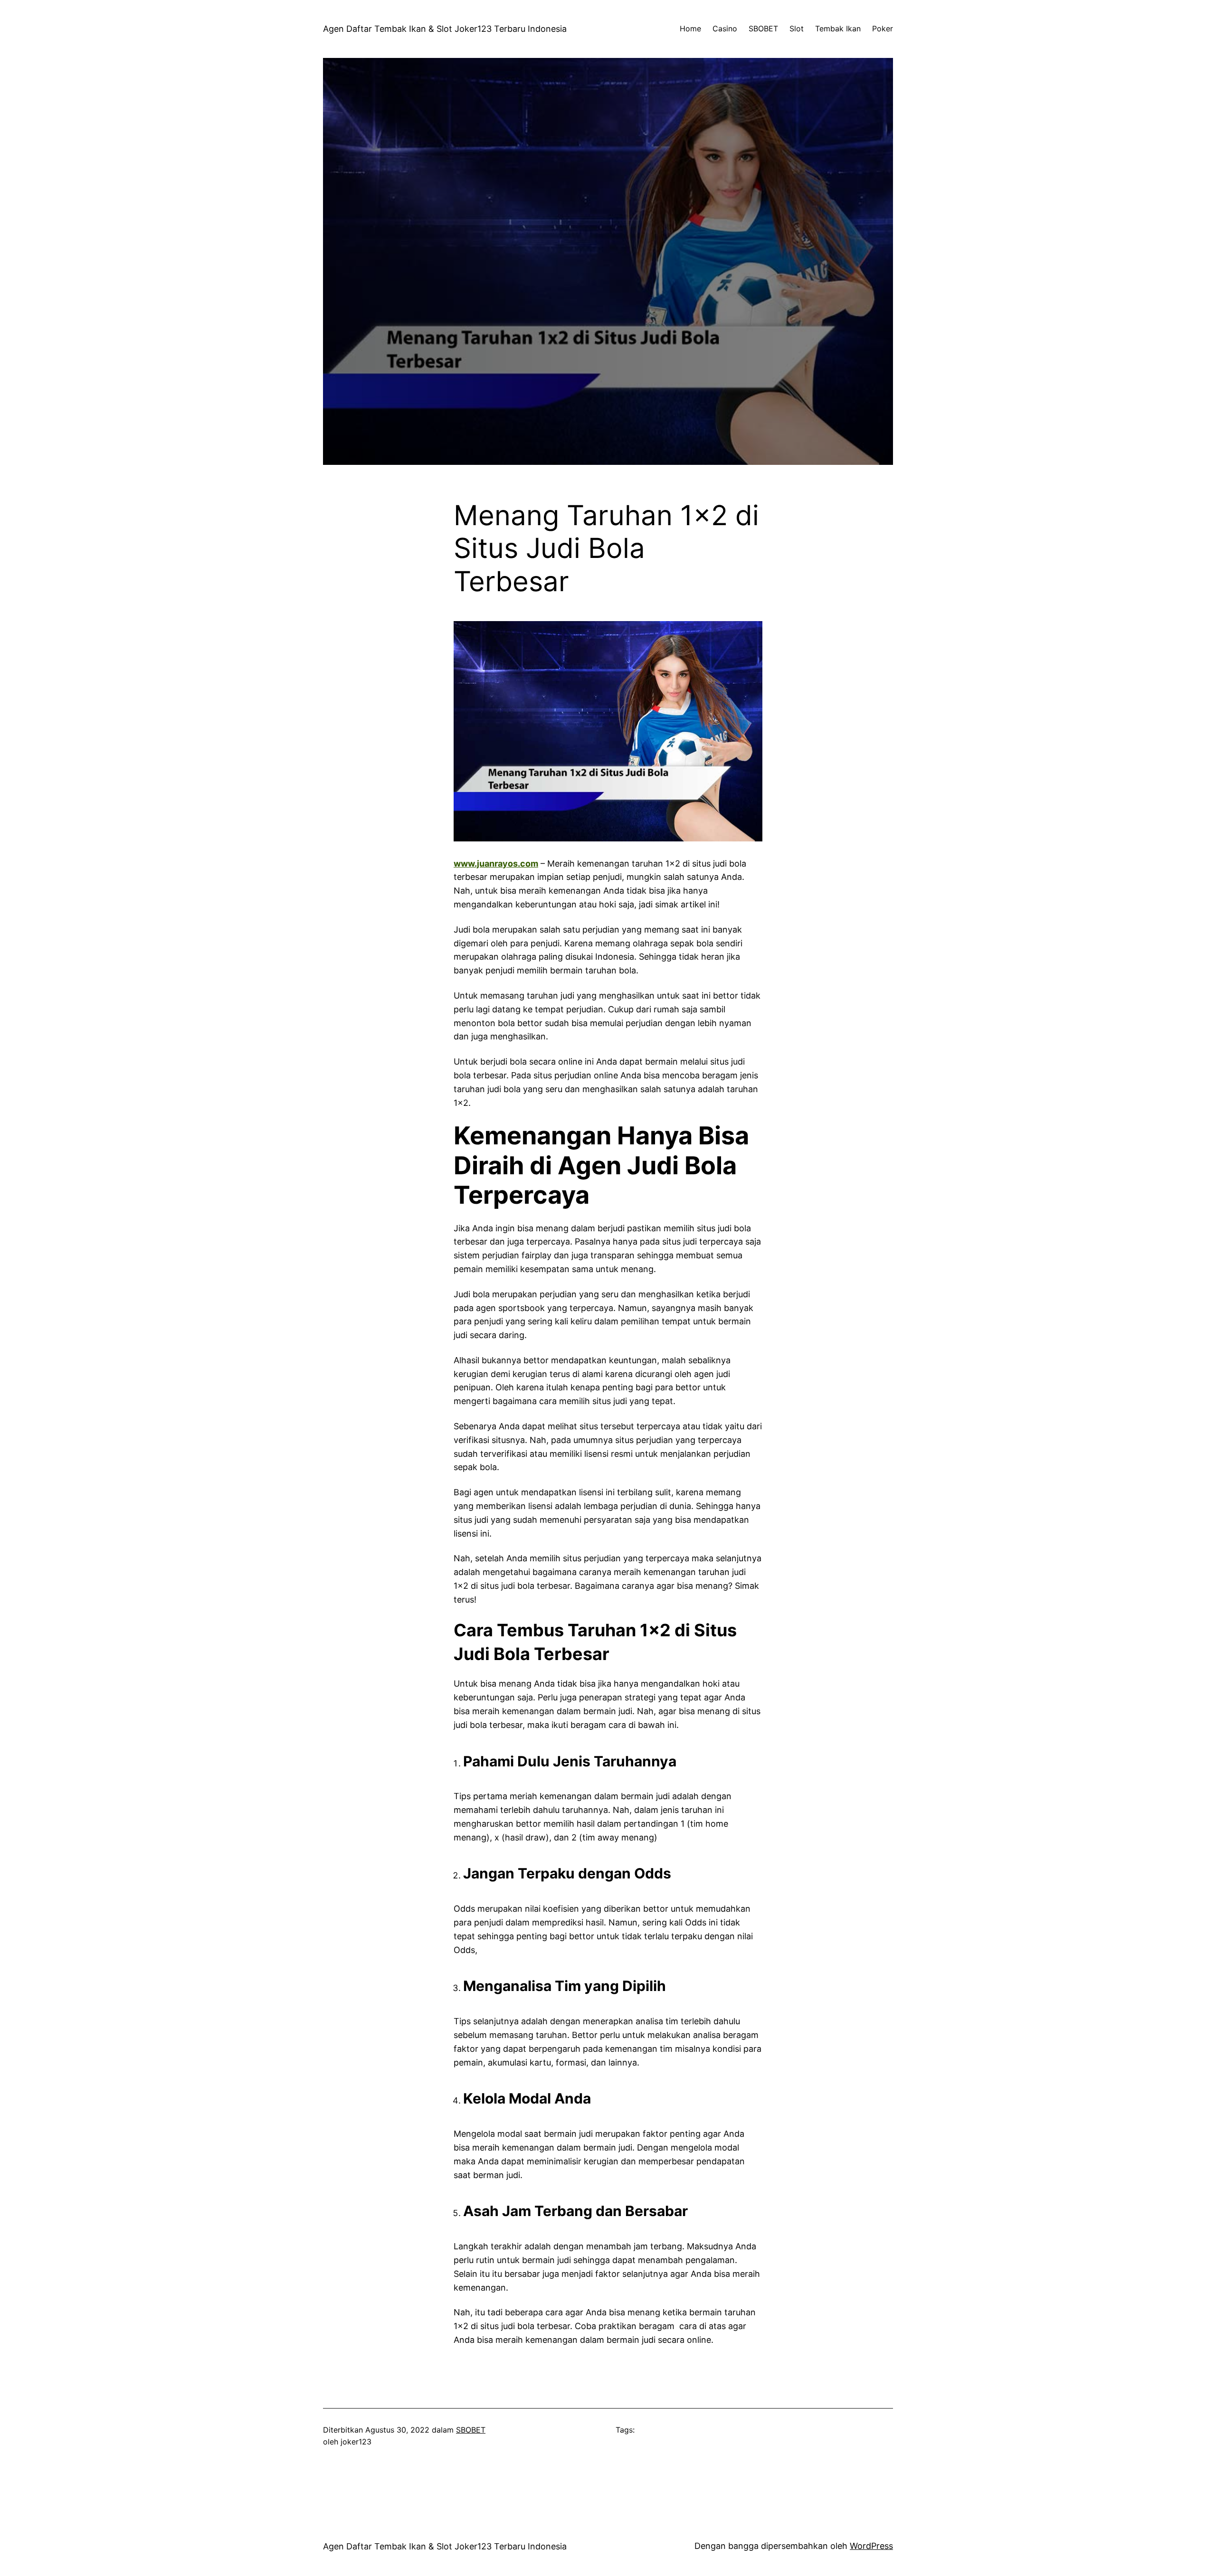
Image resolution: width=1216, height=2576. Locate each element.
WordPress (871, 2546)
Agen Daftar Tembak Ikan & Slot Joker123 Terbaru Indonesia (445, 29)
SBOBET (471, 2430)
